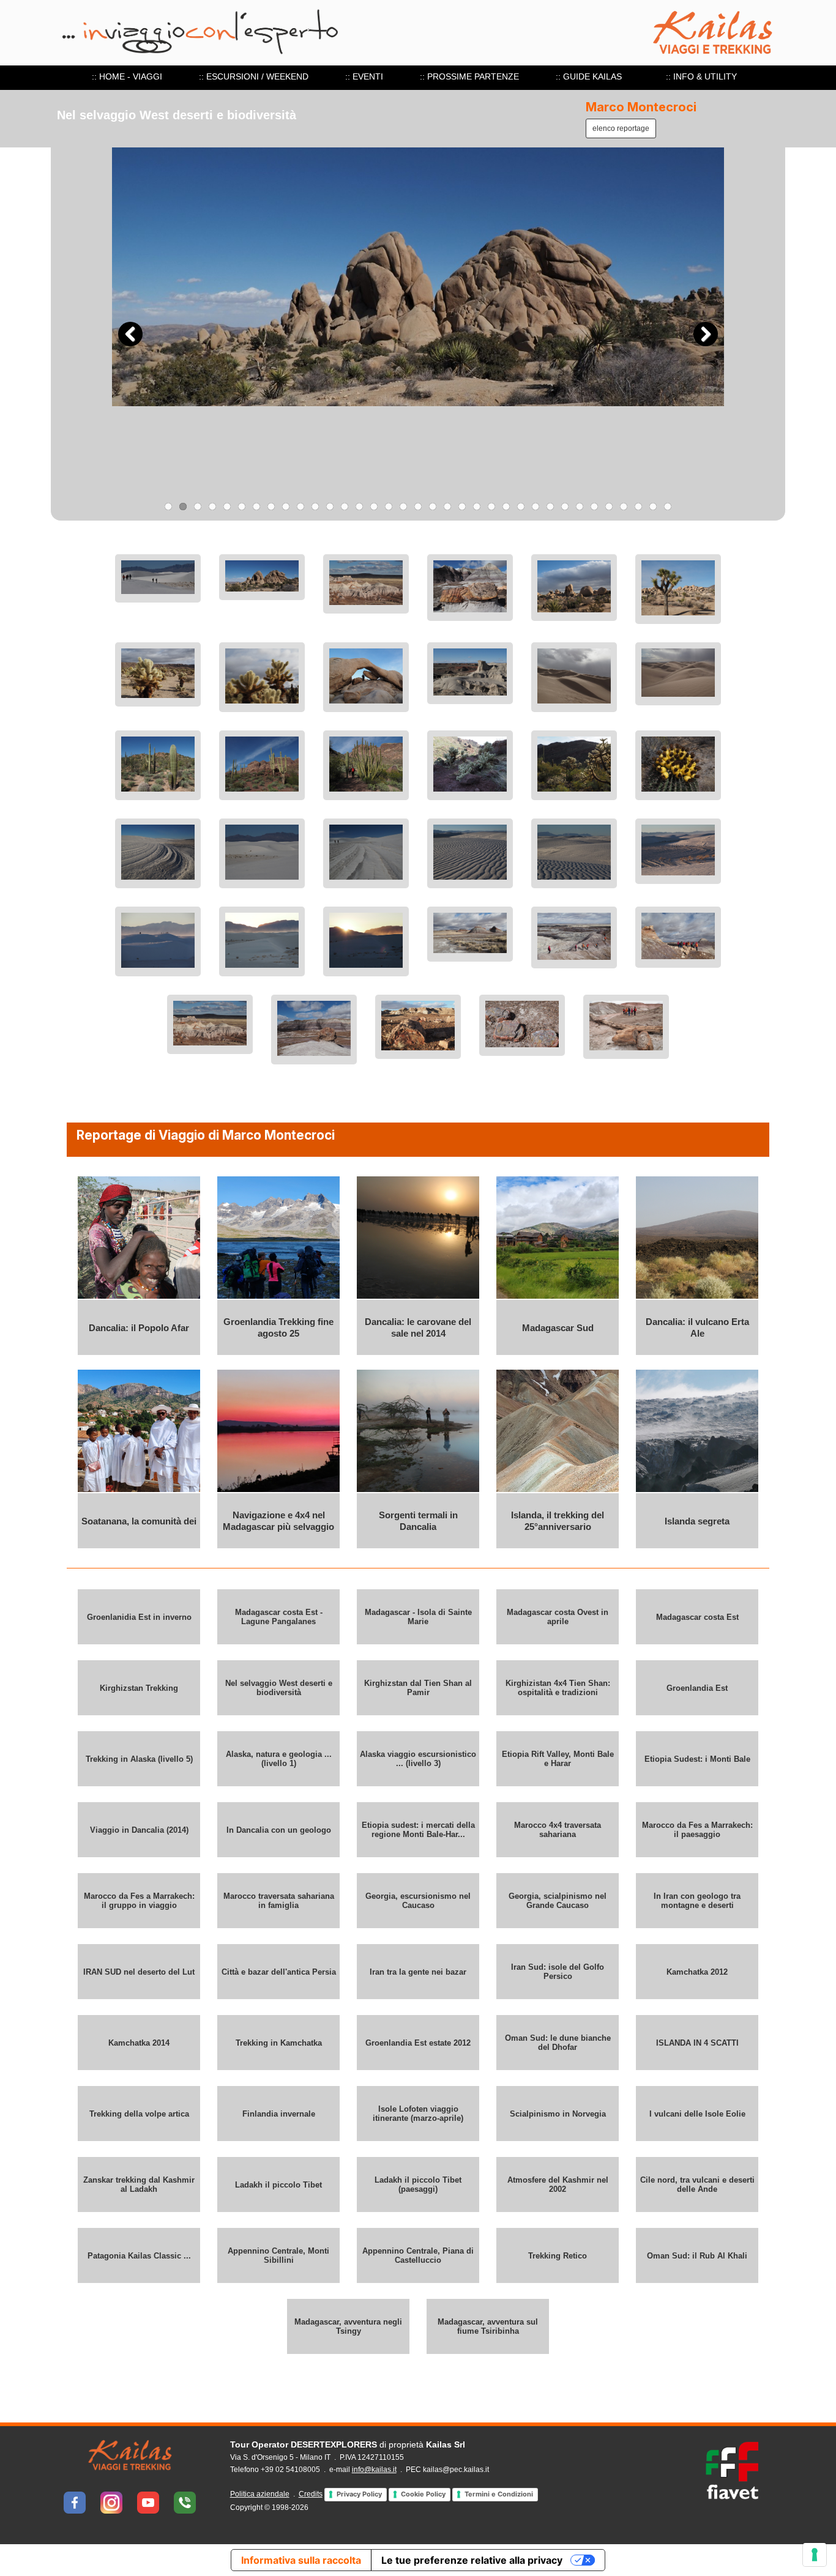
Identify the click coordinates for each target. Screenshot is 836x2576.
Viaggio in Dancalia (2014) (139, 1830)
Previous (130, 334)
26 (536, 507)
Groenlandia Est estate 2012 (418, 2043)
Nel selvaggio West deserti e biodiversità (279, 1688)
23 (491, 507)
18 (418, 507)
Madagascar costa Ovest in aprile (558, 1617)
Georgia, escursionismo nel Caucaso (418, 1901)
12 (330, 507)
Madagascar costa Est (697, 1617)
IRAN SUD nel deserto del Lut (139, 1972)
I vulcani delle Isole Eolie (697, 2114)
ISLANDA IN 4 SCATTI (697, 2043)
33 (638, 507)
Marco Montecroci (641, 107)
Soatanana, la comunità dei (139, 1521)
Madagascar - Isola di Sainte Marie (418, 1617)
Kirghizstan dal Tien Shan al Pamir (418, 1688)
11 (315, 507)
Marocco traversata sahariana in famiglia (279, 1901)
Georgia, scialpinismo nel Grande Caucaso (558, 1901)
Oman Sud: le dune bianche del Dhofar (558, 2043)
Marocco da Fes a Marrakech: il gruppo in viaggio (139, 1901)
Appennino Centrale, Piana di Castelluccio (418, 2255)
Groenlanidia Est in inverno (139, 1617)
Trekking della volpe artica (139, 2114)
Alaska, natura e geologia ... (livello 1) (279, 1759)
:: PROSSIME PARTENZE (469, 76)
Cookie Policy (423, 2494)
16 (389, 507)
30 (594, 507)
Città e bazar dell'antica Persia (279, 1972)
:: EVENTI (364, 76)
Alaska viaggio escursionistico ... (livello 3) (418, 1759)
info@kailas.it (374, 2470)
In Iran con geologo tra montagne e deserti (697, 1901)
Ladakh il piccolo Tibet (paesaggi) (418, 2184)
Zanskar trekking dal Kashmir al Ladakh (139, 2184)
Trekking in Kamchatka (279, 2043)
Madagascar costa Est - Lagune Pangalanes (279, 1617)
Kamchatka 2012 (697, 1972)
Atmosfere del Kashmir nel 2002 (558, 2184)
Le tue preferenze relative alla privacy (472, 2560)
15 (374, 507)
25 (521, 507)
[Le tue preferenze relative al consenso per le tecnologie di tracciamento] (815, 2555)
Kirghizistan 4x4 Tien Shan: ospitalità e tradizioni (558, 1688)
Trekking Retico (558, 2256)
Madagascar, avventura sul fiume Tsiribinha (488, 2326)
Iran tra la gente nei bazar (418, 1972)
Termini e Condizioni (499, 2494)
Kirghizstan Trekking (139, 1688)
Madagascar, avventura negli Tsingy (348, 2326)
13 (345, 507)
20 (447, 507)
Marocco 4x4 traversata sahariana (558, 1830)
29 (580, 507)
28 (565, 507)
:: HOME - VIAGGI (127, 76)
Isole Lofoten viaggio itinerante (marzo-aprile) (418, 2114)
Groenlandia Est (697, 1688)
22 (477, 507)
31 (609, 507)
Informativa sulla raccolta (301, 2560)
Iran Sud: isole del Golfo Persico (558, 1972)
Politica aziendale (260, 2494)
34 (653, 507)
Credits (311, 2494)
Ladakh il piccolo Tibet (278, 2185)
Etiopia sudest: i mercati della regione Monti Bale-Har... (418, 1830)
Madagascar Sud (558, 1328)
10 (300, 507)
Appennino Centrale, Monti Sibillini (278, 2255)
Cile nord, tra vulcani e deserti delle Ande (697, 2184)
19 (433, 507)
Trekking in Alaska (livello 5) (139, 1759)
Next (706, 334)
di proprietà (348, 2444)
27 (550, 507)
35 (668, 507)
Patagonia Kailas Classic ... (139, 2256)
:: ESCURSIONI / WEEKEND (254, 76)
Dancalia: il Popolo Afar (139, 1328)
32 (624, 507)
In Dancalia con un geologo (279, 1830)
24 (506, 507)
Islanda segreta (697, 1521)
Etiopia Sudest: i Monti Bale (697, 1759)
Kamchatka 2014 (139, 2043)
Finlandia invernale (279, 2114)
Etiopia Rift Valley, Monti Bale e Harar (558, 1759)
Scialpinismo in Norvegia (558, 2114)
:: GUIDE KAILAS (589, 76)
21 (462, 507)
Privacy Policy (359, 2494)
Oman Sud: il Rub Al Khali (697, 2256)
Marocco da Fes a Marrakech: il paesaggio (697, 1830)
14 (359, 507)
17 (403, 507)
